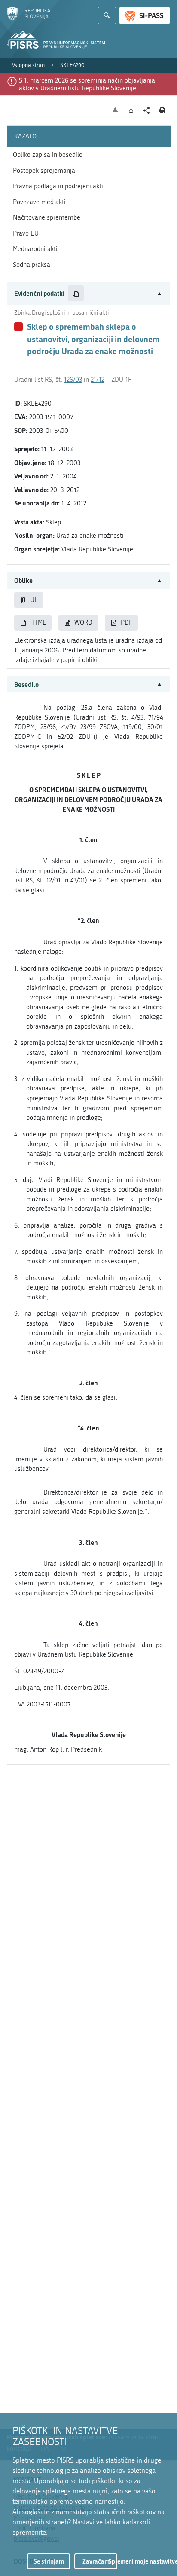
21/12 (98, 380)
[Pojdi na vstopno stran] (29, 18)
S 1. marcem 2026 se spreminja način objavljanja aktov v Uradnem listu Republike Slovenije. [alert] (87, 84)
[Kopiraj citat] (76, 293)
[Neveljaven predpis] (18, 327)
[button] (88, 293)
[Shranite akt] (131, 111)
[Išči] (107, 15)
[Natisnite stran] (163, 110)
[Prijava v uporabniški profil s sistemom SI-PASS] (145, 15)
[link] (28, 65)
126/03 (73, 380)
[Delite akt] (147, 111)
